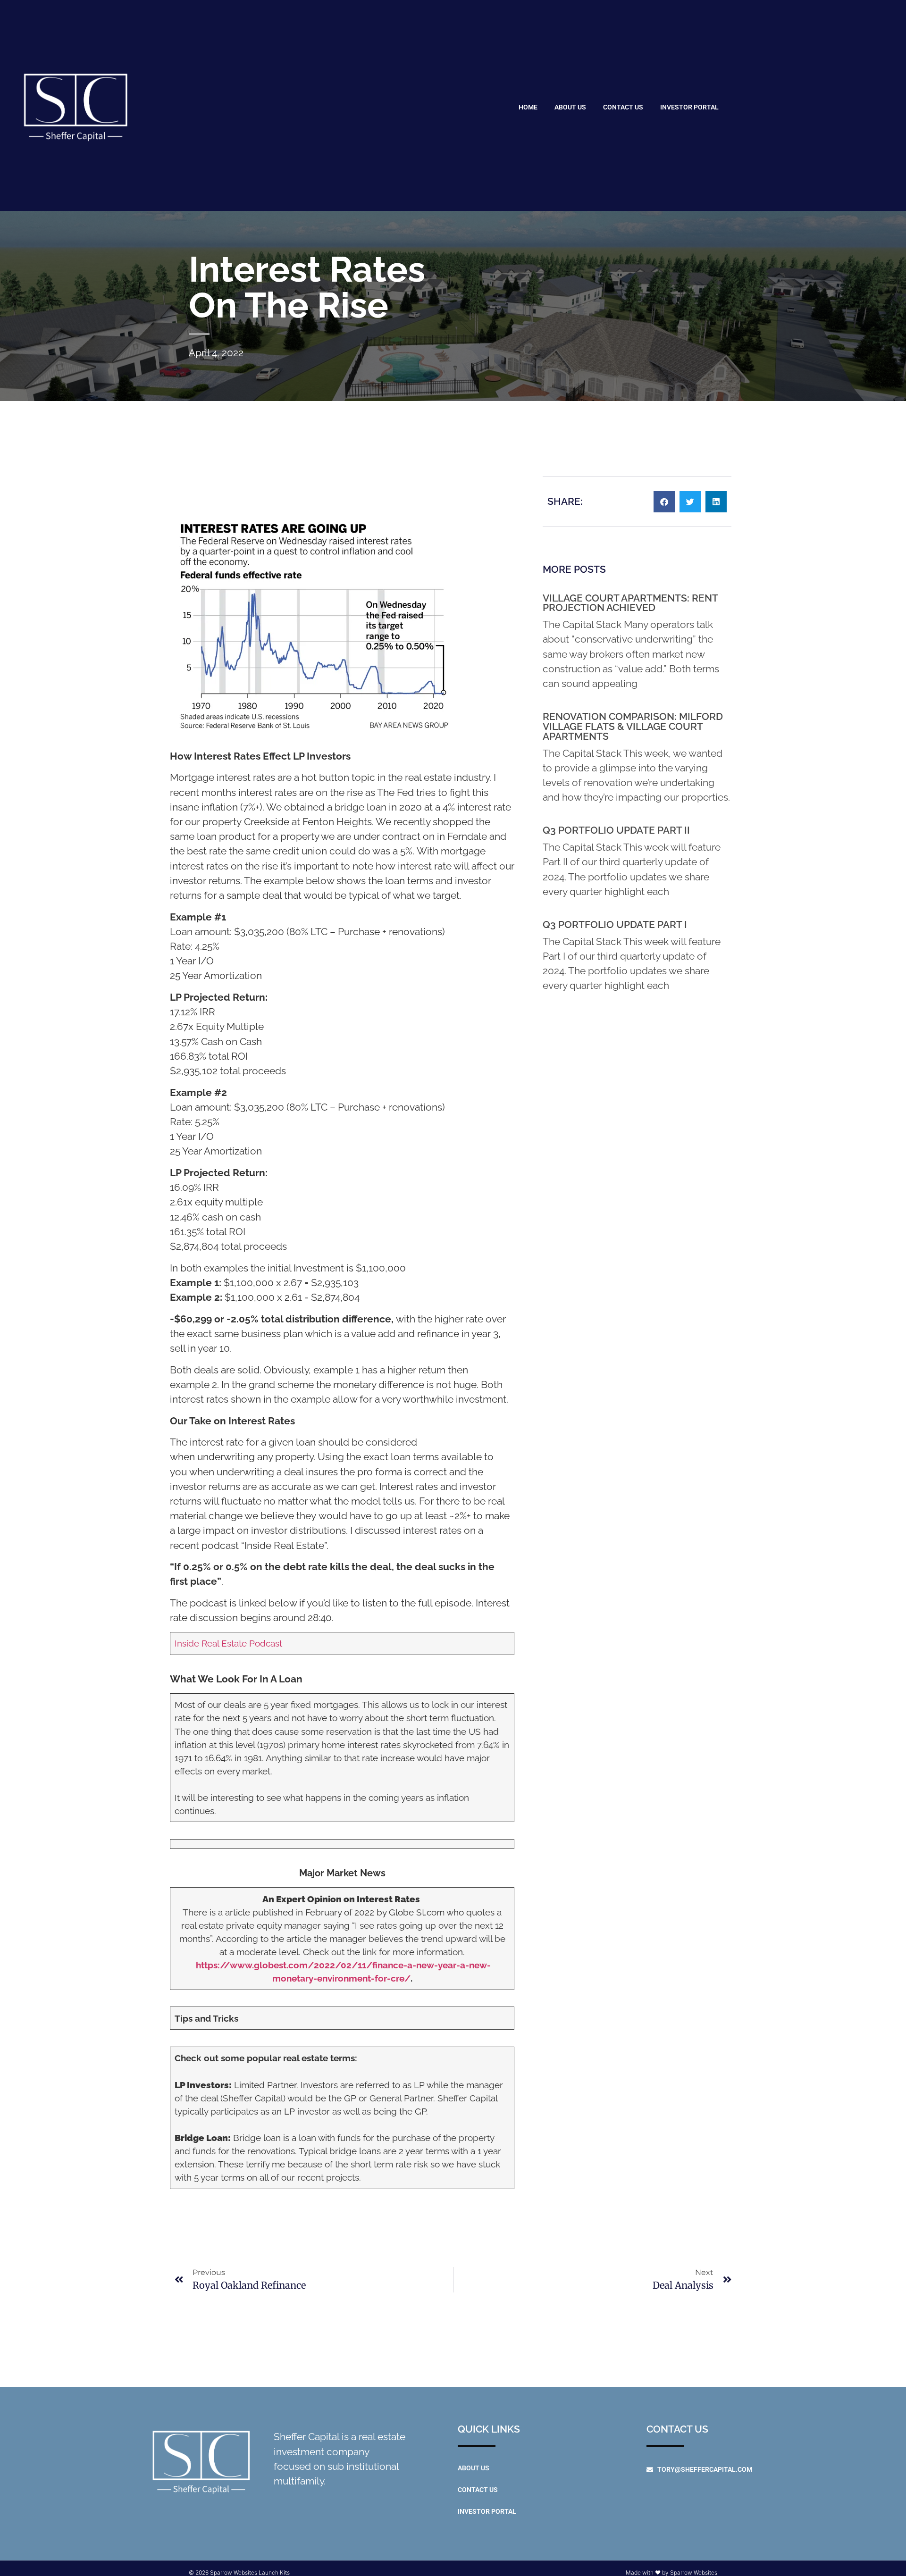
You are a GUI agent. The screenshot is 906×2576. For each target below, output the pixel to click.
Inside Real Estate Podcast (228, 1643)
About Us (570, 107)
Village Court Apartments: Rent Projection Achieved (630, 603)
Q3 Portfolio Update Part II (616, 830)
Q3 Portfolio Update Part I (615, 924)
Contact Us (623, 107)
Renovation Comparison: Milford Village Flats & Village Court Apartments (633, 726)
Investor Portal (689, 107)
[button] (664, 502)
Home (528, 107)
